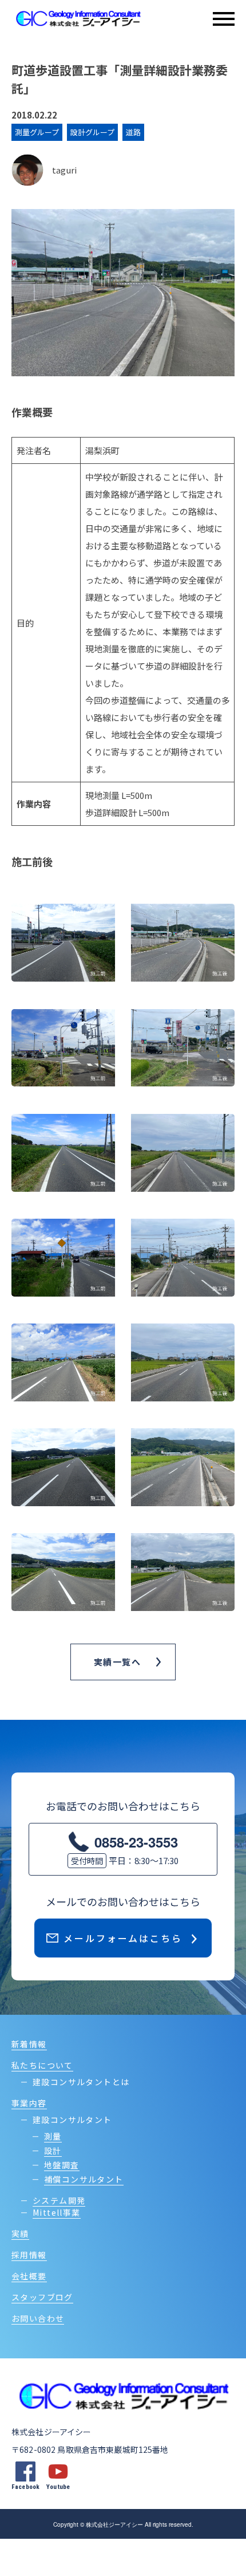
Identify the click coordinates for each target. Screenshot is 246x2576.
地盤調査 (62, 2165)
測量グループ (37, 132)
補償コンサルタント (84, 2179)
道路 (133, 132)
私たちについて (42, 2065)
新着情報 (29, 2044)
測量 (53, 2136)
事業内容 (29, 2103)
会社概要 (29, 2276)
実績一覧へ (118, 1662)
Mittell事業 (57, 2212)
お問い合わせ (38, 2318)
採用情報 (29, 2255)
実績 (20, 2234)
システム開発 (59, 2200)
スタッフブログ (42, 2297)
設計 (53, 2150)
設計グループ (92, 132)
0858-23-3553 (136, 1842)
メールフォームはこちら (123, 1938)
